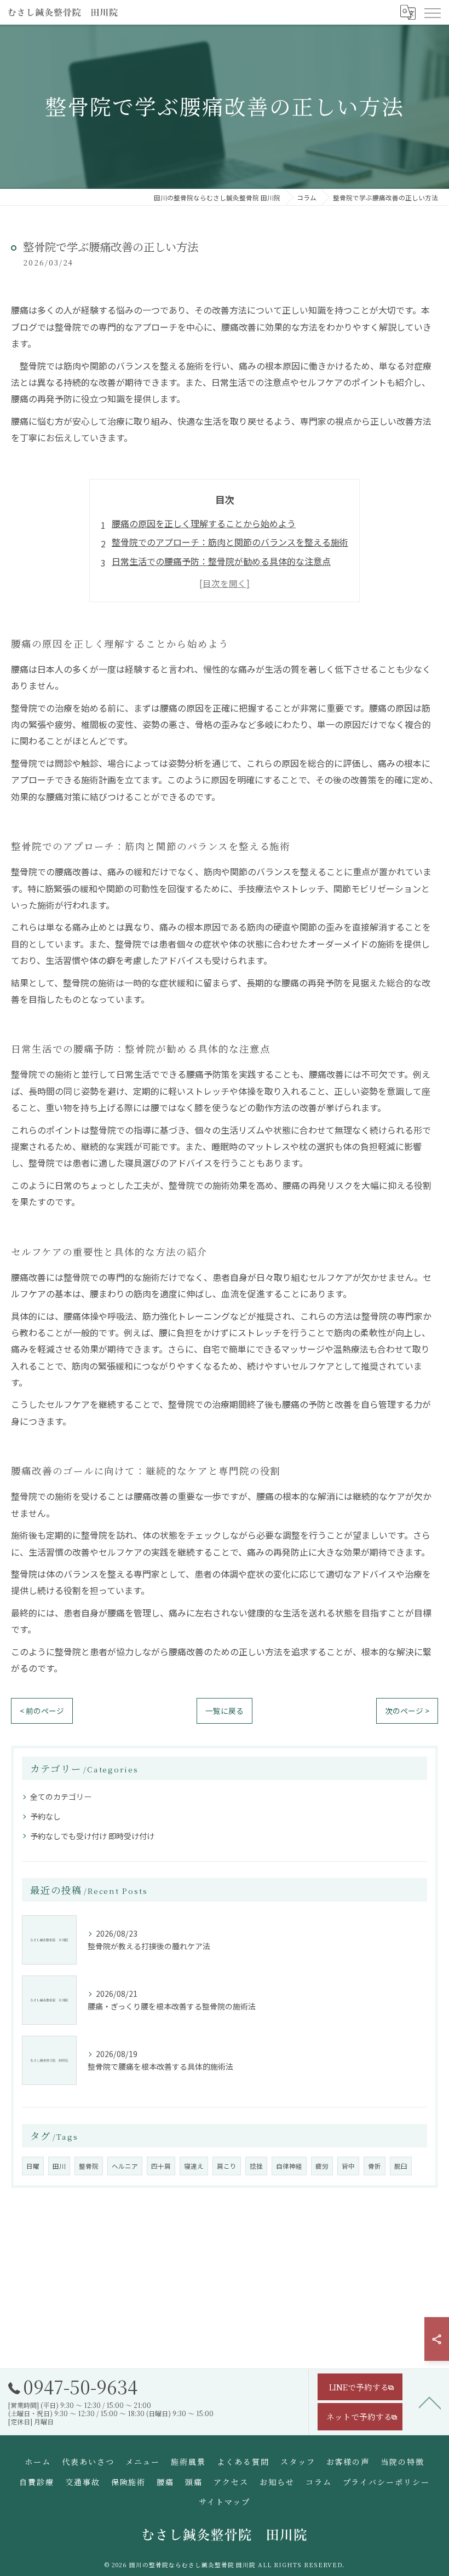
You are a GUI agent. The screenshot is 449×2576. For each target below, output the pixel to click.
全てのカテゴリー (61, 1797)
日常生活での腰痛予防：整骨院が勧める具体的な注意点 (221, 561)
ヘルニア (125, 2166)
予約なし (45, 1816)
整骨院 (89, 2166)
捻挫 (256, 2166)
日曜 (33, 2166)
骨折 (375, 2166)
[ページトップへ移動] (430, 2402)
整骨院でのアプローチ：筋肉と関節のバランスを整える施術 (230, 542)
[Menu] (432, 12)
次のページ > (407, 1711)
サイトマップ (225, 2502)
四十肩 (161, 2166)
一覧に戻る (225, 1711)
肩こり (227, 2166)
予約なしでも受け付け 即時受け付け (92, 1836)
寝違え (194, 2166)
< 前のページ (42, 1711)
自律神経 (289, 2166)
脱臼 (401, 2166)
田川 (59, 2166)
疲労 (322, 2166)
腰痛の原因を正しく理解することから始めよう (204, 523)
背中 (348, 2166)
